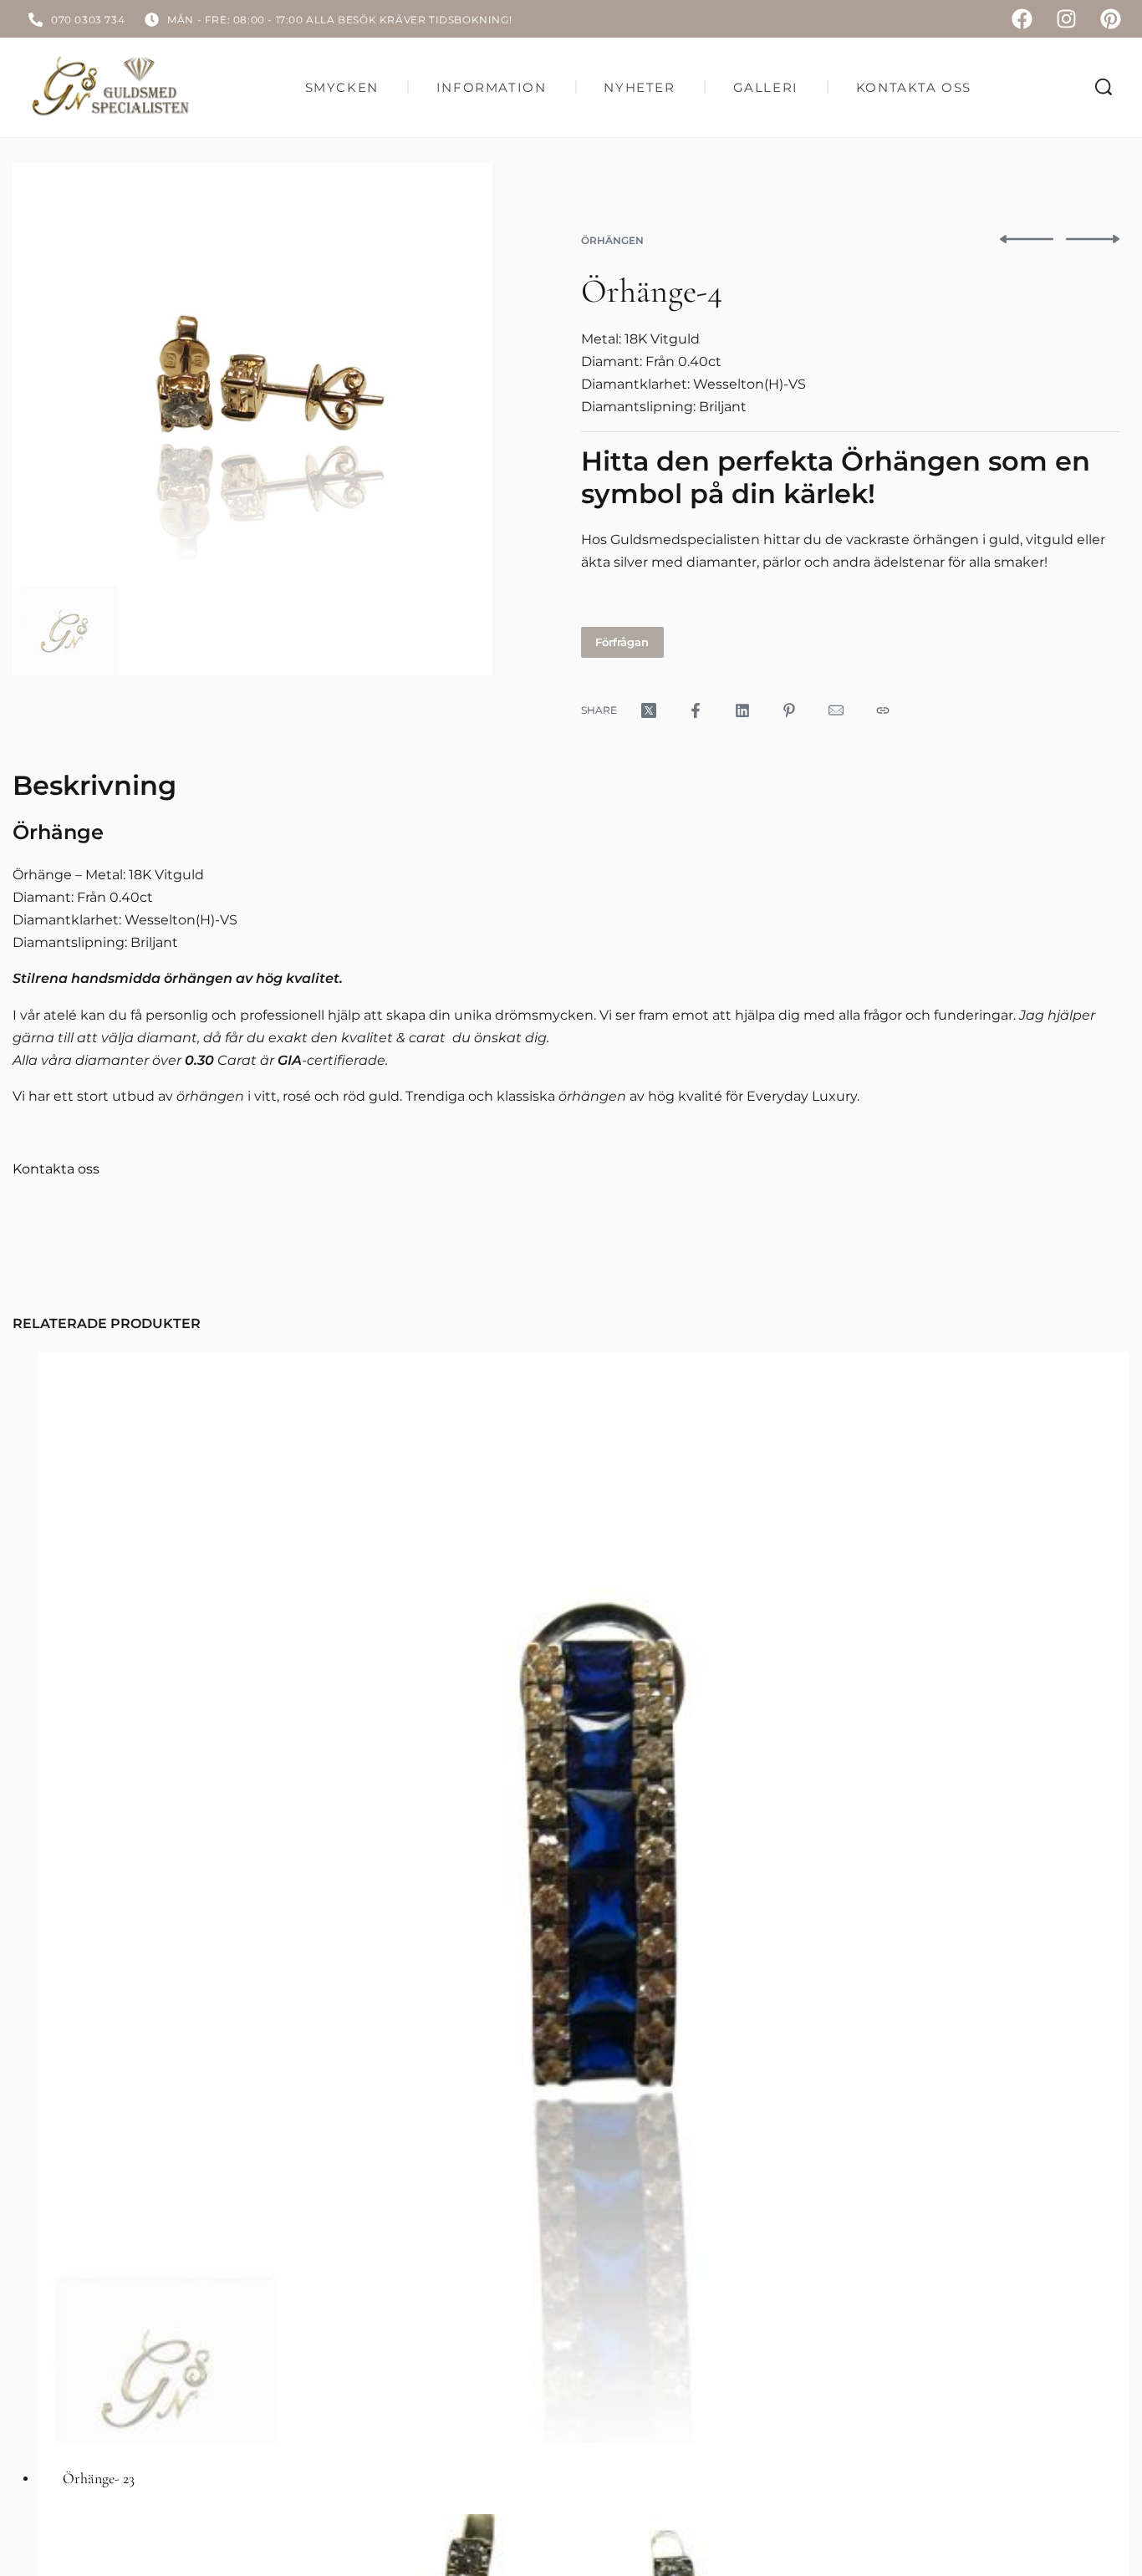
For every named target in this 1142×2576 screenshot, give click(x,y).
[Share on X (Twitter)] (649, 710)
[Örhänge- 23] (584, 1897)
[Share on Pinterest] (789, 710)
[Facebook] (1022, 19)
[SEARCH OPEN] (1104, 87)
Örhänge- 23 (99, 2478)
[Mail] (836, 710)
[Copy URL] (883, 710)
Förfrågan (622, 642)
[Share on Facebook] (696, 710)
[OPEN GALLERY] (252, 419)
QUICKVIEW (1062, 2407)
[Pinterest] (1111, 19)
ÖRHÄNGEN (612, 240)
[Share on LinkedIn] (742, 710)
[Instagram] (1066, 19)
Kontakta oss (56, 1169)
